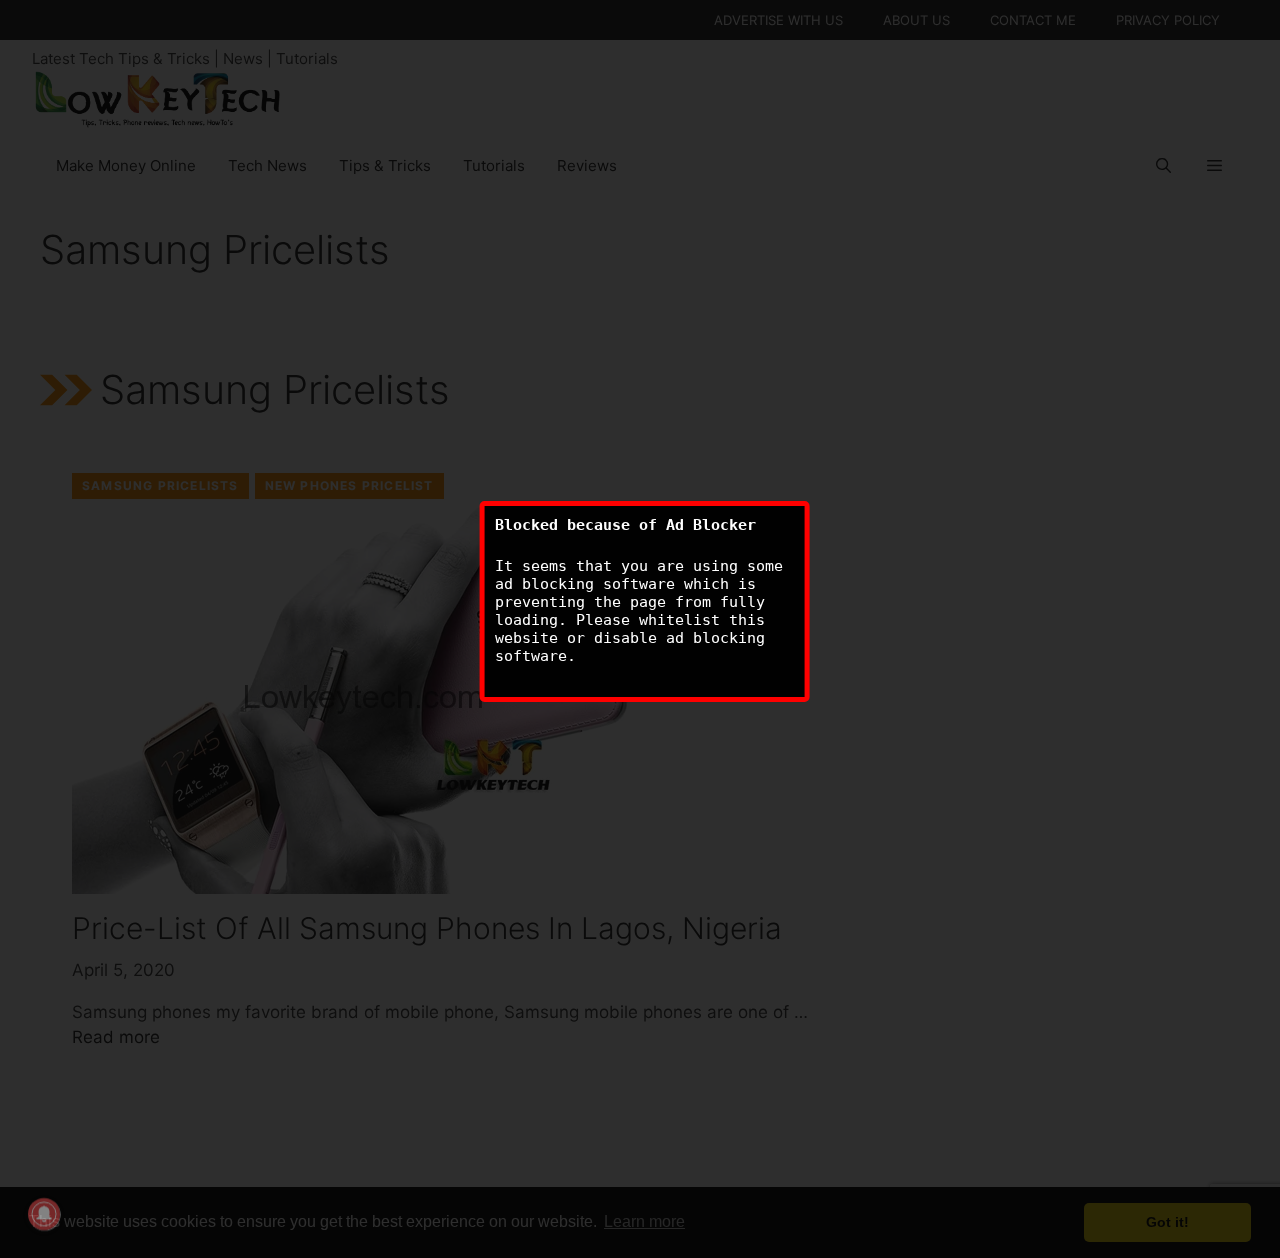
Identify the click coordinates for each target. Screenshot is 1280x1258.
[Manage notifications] (44, 1214)
